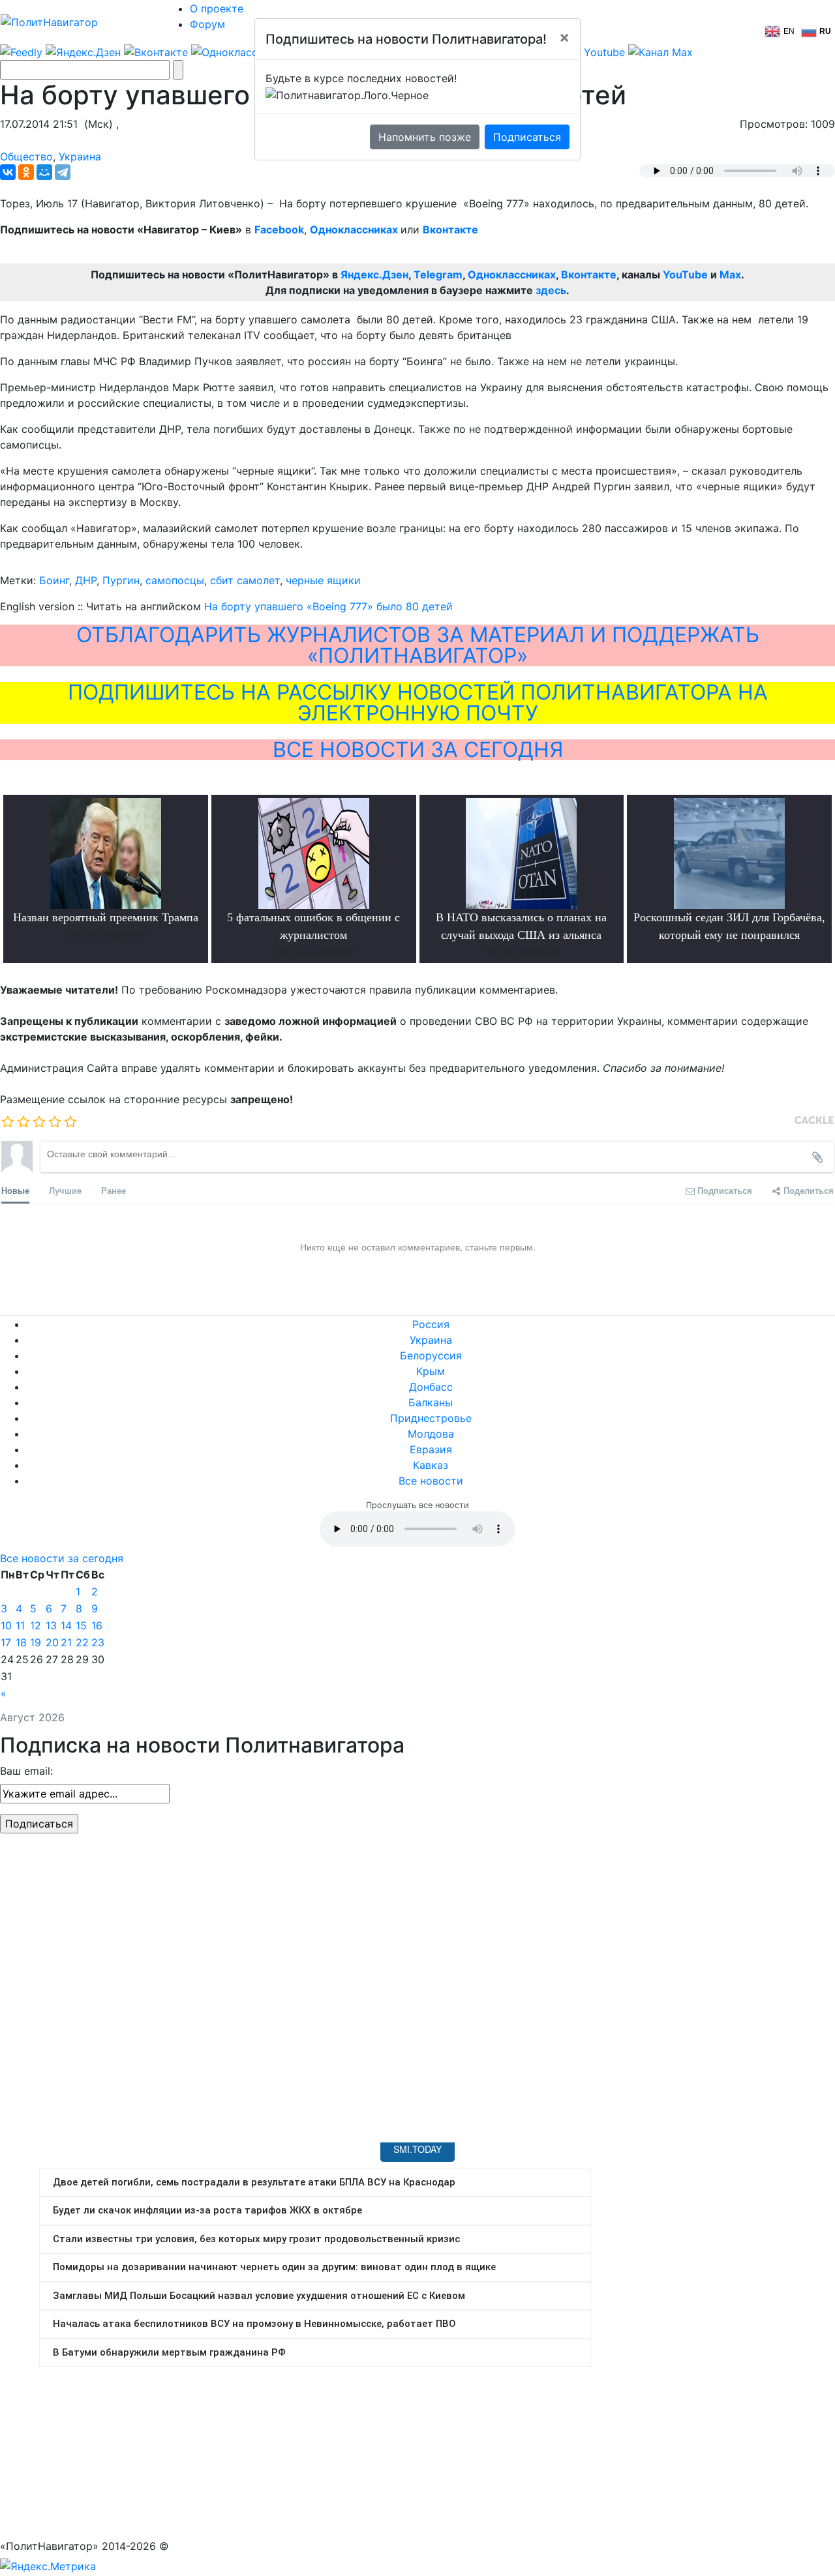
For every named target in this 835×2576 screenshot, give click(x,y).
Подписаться (527, 137)
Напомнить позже (425, 137)
